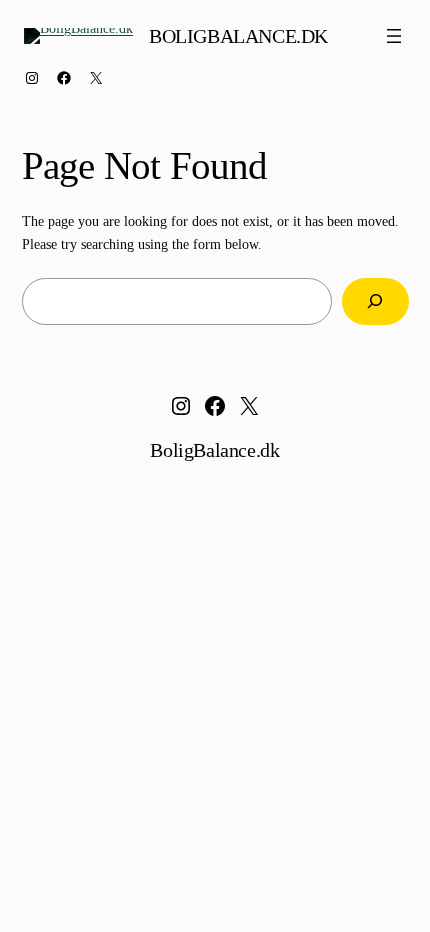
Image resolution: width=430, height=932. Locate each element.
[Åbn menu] (394, 36)
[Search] (375, 301)
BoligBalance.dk (238, 36)
